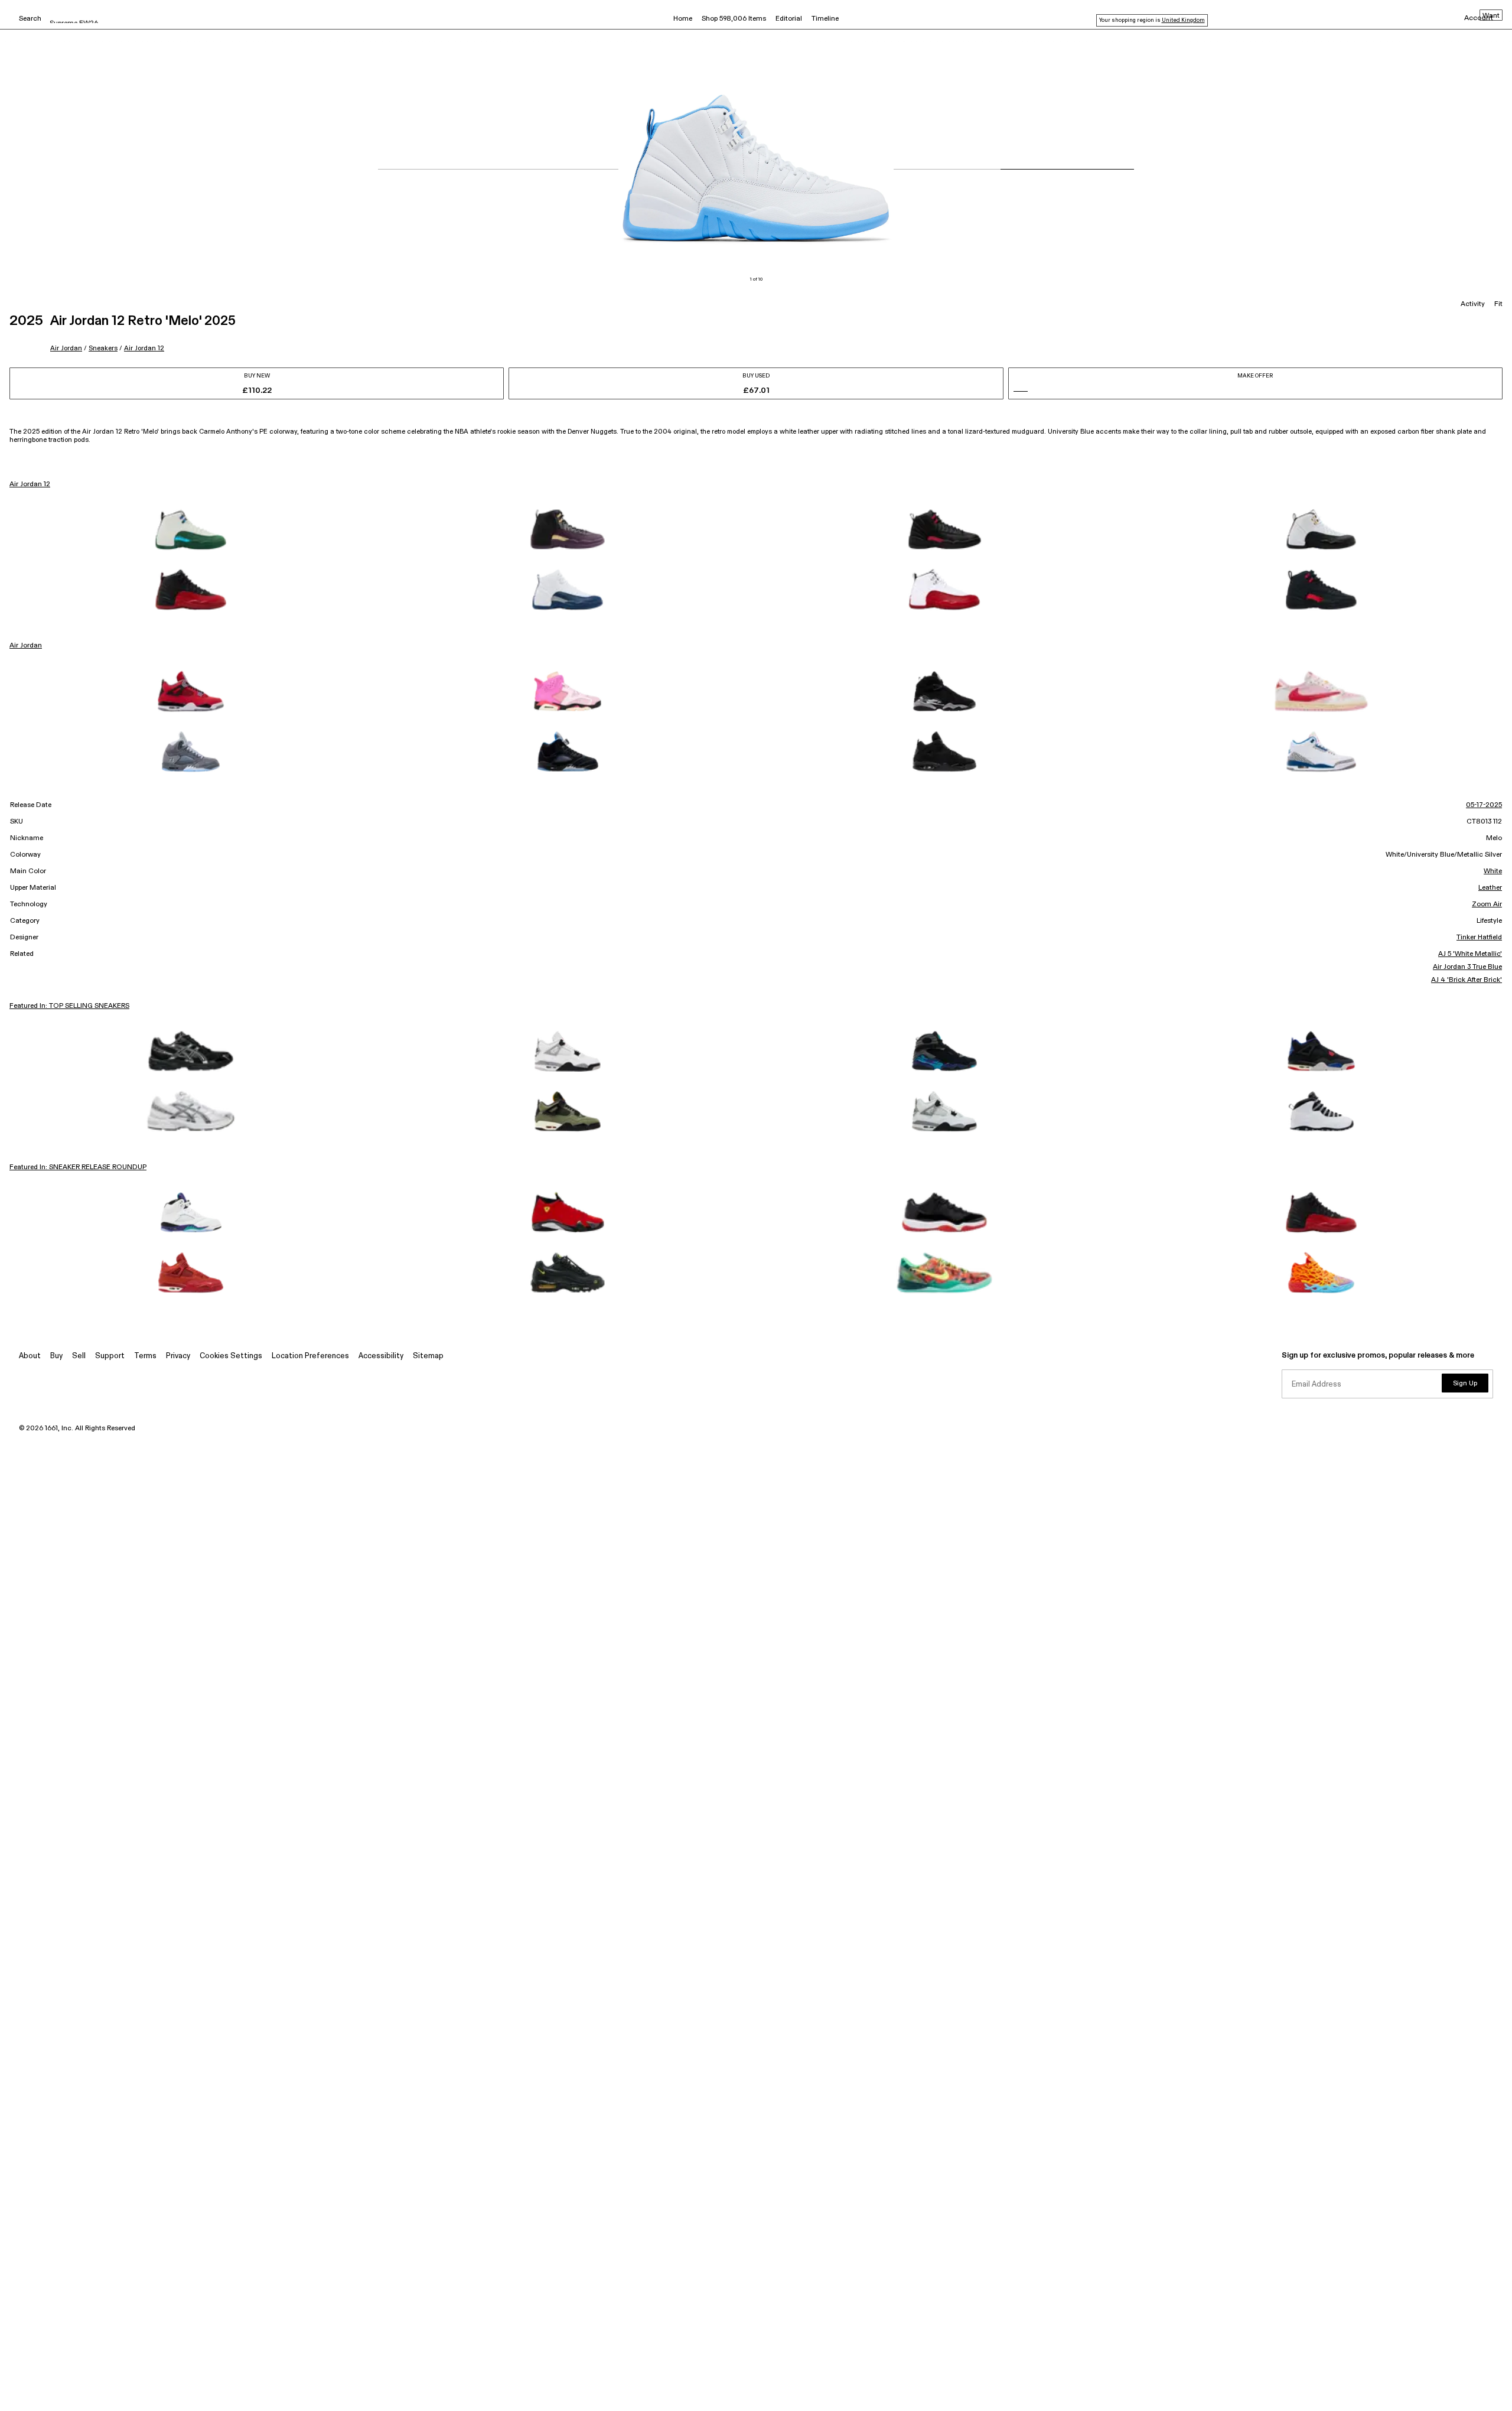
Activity (1473, 304)
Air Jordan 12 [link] (30, 484)
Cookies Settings (231, 1356)
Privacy (178, 1356)
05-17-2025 (1484, 805)
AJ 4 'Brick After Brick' (1467, 980)
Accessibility (381, 1356)
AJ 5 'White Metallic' (1470, 954)
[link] (191, 529)
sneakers (103, 348)
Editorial (789, 19)
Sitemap (428, 1356)
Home (683, 19)
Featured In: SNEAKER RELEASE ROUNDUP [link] (78, 1167)
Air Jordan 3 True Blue (1467, 967)
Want (1491, 16)
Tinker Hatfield (1479, 938)
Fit (1498, 304)
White (1493, 871)
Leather (1490, 888)
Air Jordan (66, 348)
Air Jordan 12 (144, 348)
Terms (145, 1356)
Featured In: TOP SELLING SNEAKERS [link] (69, 1006)
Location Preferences (310, 1356)
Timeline (825, 19)
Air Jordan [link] (26, 646)
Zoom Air (1487, 904)
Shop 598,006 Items (734, 19)
